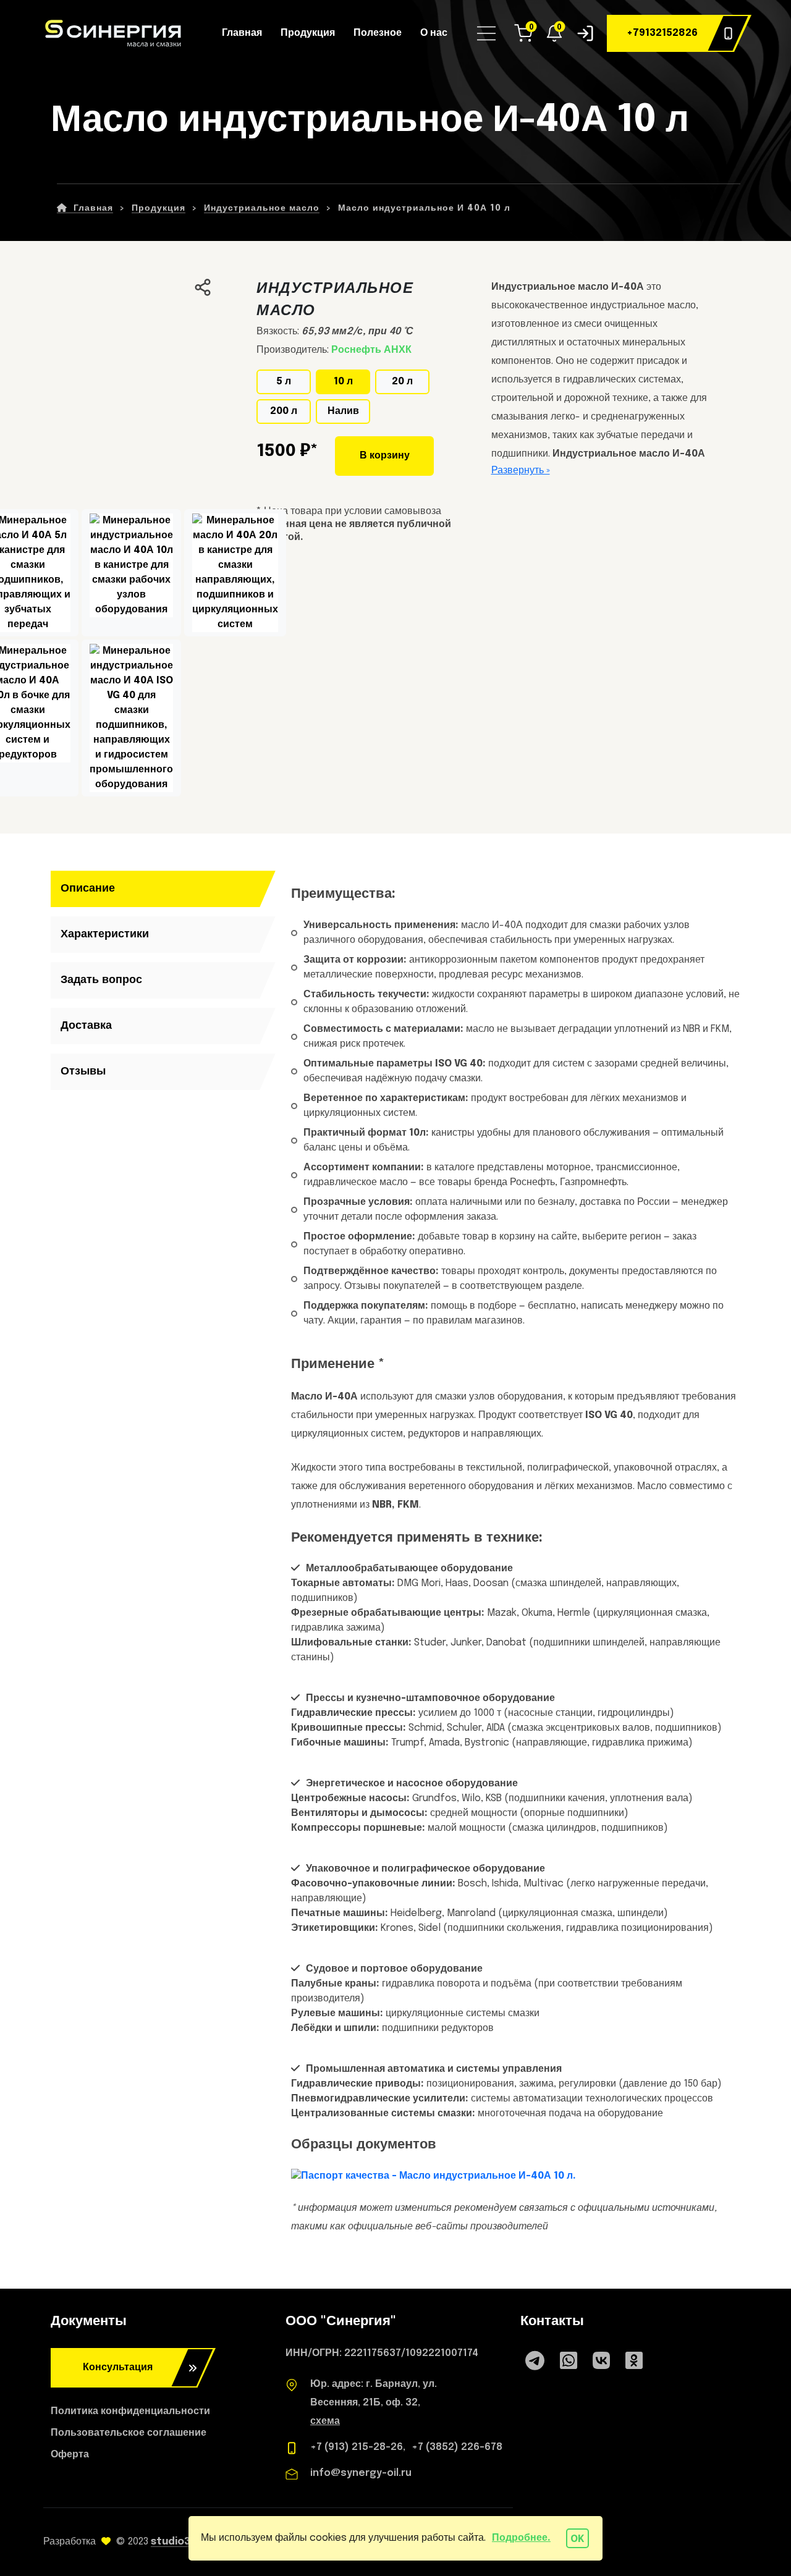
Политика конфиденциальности (130, 2411)
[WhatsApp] (569, 2363)
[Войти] (585, 33)
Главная (242, 33)
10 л (343, 382)
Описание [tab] (88, 889)
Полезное (378, 33)
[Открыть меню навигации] (488, 33)
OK (577, 2539)
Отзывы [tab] (83, 1071)
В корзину (385, 456)
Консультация (118, 2367)
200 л (284, 411)
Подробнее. (521, 2538)
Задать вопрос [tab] (101, 980)
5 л (284, 382)
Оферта (70, 2455)
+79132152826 (662, 33)
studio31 (173, 2542)
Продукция (308, 33)
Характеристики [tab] (105, 934)
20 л (402, 382)
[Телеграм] (535, 2363)
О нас (434, 33)
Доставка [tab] (86, 1026)
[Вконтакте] (601, 2363)
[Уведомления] (554, 33)
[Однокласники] (634, 2368)
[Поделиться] (203, 287)
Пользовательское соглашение (129, 2433)
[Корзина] (523, 33)
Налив (343, 411)
